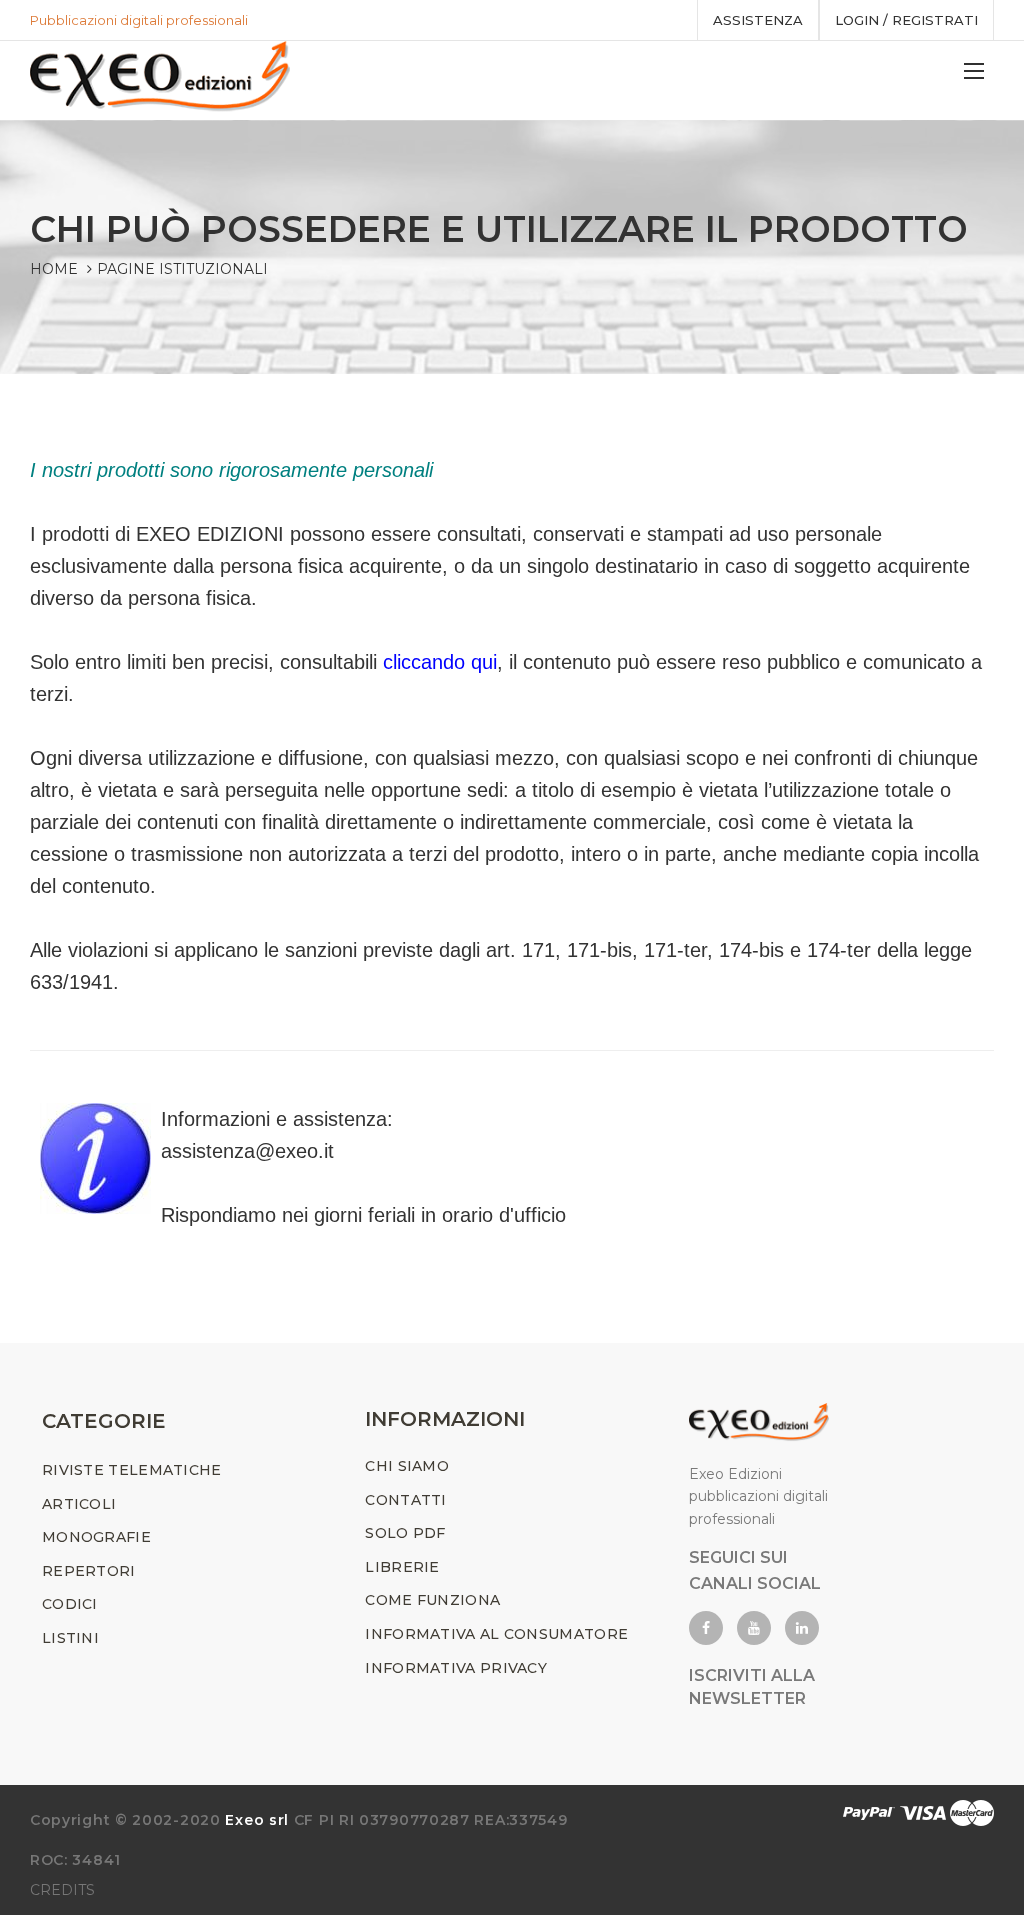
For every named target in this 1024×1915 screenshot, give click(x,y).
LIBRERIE (402, 1567)
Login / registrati (906, 20)
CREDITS (62, 1890)
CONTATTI (405, 1500)
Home (54, 269)
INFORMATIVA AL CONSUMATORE (496, 1634)
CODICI (70, 1604)
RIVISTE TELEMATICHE (132, 1470)
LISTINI (70, 1638)
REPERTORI (89, 1571)
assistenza (758, 20)
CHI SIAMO (407, 1466)
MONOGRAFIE (96, 1537)
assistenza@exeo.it (247, 1151)
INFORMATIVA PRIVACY (456, 1668)
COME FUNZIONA (432, 1600)
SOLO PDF (405, 1533)
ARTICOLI (79, 1504)
